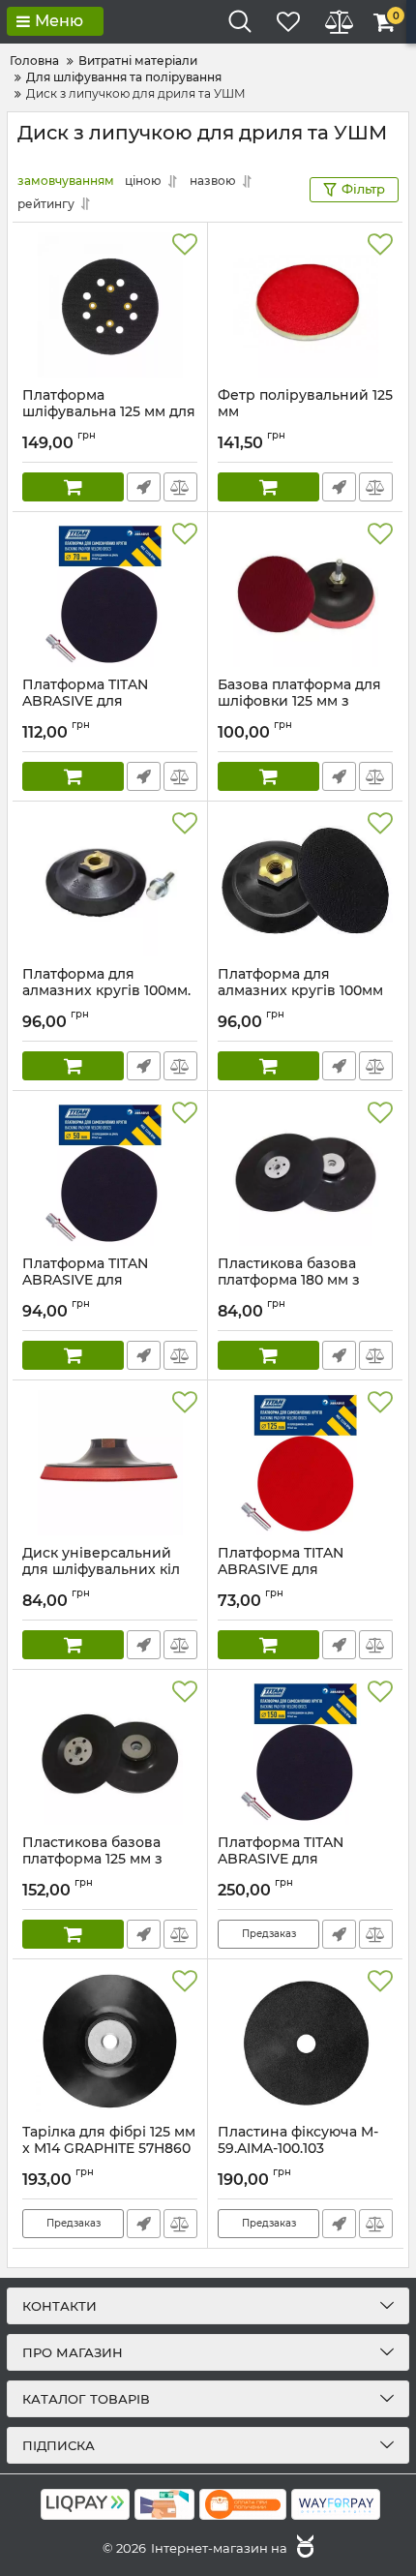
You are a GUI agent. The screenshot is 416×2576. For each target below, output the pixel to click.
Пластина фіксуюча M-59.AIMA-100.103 (298, 2149)
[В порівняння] (180, 487)
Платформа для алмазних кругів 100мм (300, 991)
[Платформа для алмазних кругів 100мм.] (110, 884)
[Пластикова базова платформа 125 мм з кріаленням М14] (110, 1752)
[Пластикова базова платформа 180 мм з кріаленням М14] (305, 1173)
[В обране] (185, 245)
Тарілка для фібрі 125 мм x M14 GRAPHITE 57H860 (109, 2149)
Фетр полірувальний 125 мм (305, 412)
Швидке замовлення (144, 487)
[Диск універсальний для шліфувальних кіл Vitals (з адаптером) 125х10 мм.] (110, 1463)
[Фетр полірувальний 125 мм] (305, 305)
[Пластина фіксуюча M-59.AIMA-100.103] (305, 2042)
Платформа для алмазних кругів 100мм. (106, 991)
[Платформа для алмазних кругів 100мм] (305, 884)
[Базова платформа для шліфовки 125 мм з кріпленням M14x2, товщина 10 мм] (305, 594)
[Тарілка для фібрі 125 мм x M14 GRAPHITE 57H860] (110, 2042)
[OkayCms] (303, 2548)
